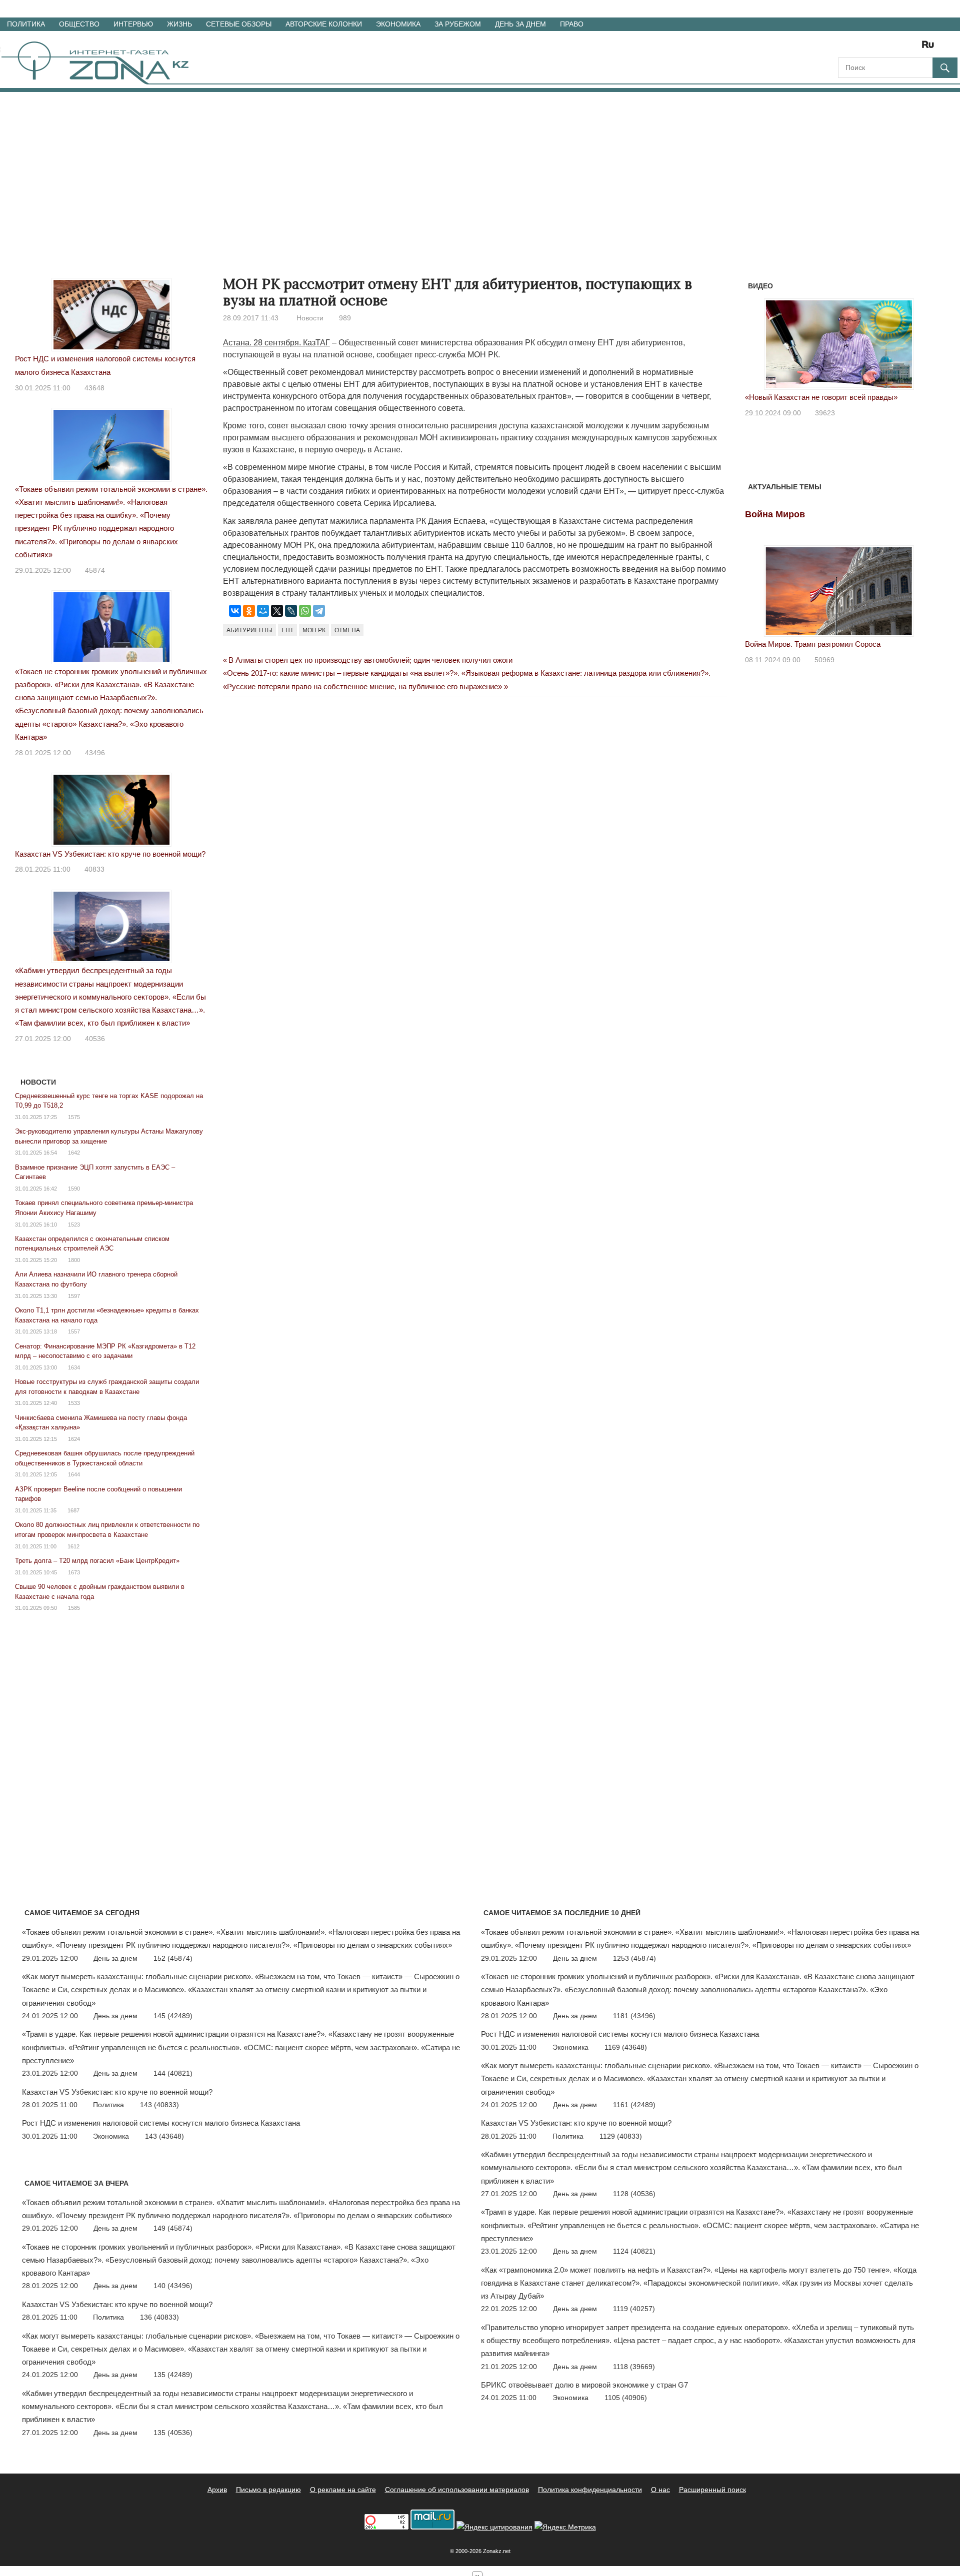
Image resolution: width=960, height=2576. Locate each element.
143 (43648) (164, 2136)
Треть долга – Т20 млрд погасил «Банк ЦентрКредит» (97, 1561)
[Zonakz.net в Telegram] (887, 48)
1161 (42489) (634, 2105)
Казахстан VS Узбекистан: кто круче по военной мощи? (110, 854)
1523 (74, 1225)
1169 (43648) (626, 2047)
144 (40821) (173, 2073)
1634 (74, 1367)
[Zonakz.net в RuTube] (930, 48)
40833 (94, 869)
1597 (74, 1296)
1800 (74, 1260)
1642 (74, 1153)
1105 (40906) (626, 2398)
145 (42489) (173, 2016)
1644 (74, 1474)
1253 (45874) (634, 1958)
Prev (758, 342)
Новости (310, 318)
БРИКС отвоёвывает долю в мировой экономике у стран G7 (584, 2385)
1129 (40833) (621, 2136)
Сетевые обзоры (239, 24)
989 (345, 318)
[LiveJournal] (291, 611)
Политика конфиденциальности (590, 2490)
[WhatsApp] (305, 611)
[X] (277, 611)
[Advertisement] (480, 167)
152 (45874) (173, 1958)
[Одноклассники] (249, 611)
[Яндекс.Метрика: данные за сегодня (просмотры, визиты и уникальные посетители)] (565, 2527)
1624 (74, 1439)
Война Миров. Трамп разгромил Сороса (813, 644)
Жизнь (179, 24)
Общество (79, 24)
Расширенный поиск (712, 2490)
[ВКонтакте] (235, 611)
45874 (95, 570)
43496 (95, 753)
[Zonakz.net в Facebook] (859, 48)
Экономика (398, 24)
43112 (825, 413)
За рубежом (458, 24)
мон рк (314, 630)
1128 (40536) (634, 2194)
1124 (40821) (634, 2251)
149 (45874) (173, 2228)
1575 (74, 1117)
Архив (217, 2490)
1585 (74, 1608)
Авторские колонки (324, 24)
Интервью (133, 24)
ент (287, 630)
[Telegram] (319, 611)
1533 (74, 1403)
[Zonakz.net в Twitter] (845, 48)
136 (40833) (159, 2317)
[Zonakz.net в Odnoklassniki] (901, 48)
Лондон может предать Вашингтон (804, 397)
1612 (73, 1546)
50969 (824, 660)
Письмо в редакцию (268, 2490)
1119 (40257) (634, 2309)
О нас (660, 2490)
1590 (74, 1189)
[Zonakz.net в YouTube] (873, 48)
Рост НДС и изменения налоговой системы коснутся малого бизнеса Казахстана (161, 2123)
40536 (95, 1039)
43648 (94, 388)
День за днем (520, 24)
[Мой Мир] (263, 611)
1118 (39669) (634, 2367)
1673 (74, 1572)
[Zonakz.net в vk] (915, 48)
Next (920, 342)
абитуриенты (249, 630)
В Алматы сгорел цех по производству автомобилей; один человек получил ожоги (370, 660)
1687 (73, 1510)
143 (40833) (159, 2105)
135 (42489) (173, 2375)
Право (572, 24)
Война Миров (775, 514)
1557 (74, 1331)
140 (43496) (173, 2286)
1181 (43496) (634, 2016)
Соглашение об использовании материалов (457, 2490)
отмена (347, 630)
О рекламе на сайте (343, 2490)
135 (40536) (173, 2433)
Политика (26, 24)
